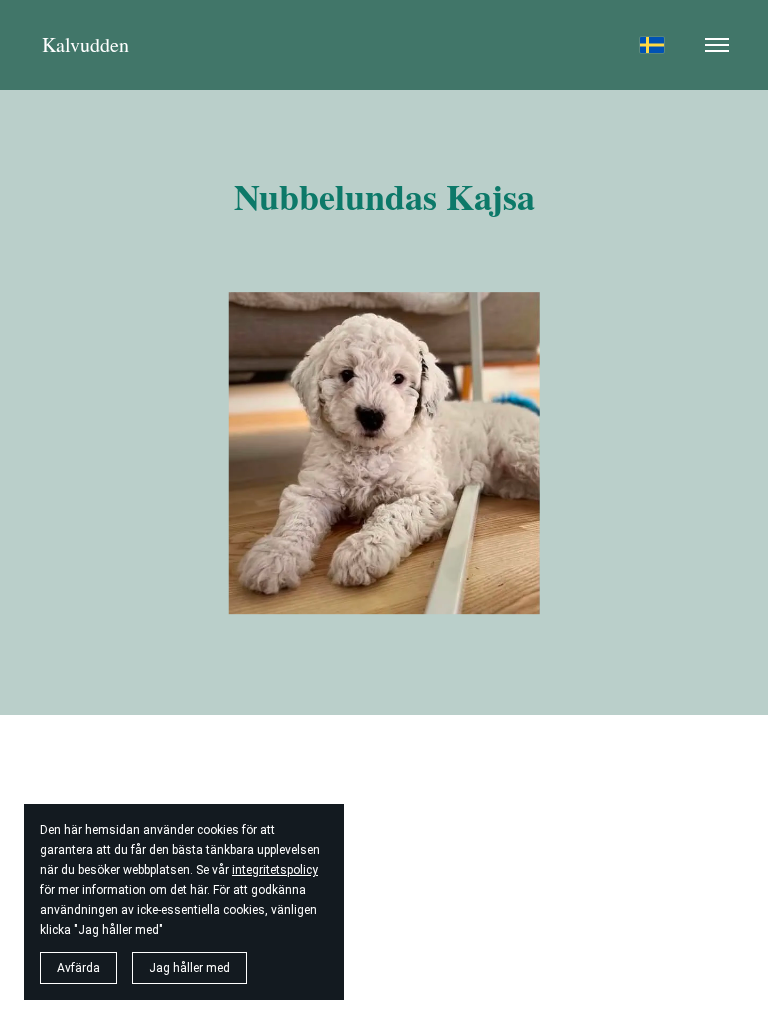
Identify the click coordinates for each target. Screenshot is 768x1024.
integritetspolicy (275, 870)
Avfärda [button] (78, 968)
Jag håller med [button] (189, 968)
